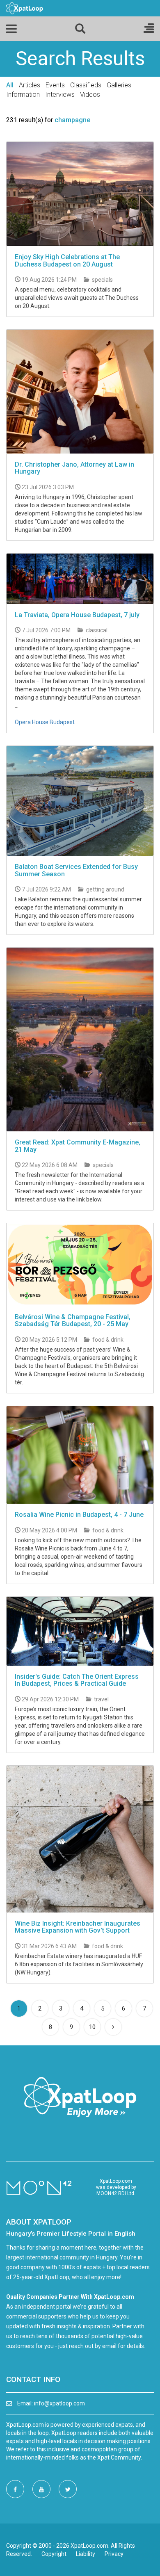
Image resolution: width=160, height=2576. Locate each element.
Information (23, 95)
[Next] (113, 2027)
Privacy (114, 2554)
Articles (30, 85)
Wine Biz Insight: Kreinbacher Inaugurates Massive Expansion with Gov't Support (78, 1927)
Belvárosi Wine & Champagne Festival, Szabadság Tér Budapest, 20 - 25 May (73, 1321)
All (10, 85)
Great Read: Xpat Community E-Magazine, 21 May (78, 1146)
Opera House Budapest (45, 722)
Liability (86, 2554)
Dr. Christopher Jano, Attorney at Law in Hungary (74, 468)
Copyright (54, 2554)
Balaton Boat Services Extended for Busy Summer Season (76, 870)
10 (92, 2027)
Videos (90, 95)
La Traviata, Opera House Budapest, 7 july (77, 615)
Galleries (119, 85)
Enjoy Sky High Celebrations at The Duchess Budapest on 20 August (67, 261)
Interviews (60, 95)
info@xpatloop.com (59, 2403)
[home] (25, 8)
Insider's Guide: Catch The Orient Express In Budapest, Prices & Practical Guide (77, 1680)
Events (55, 85)
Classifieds (86, 85)
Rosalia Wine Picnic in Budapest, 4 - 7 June (79, 1515)
